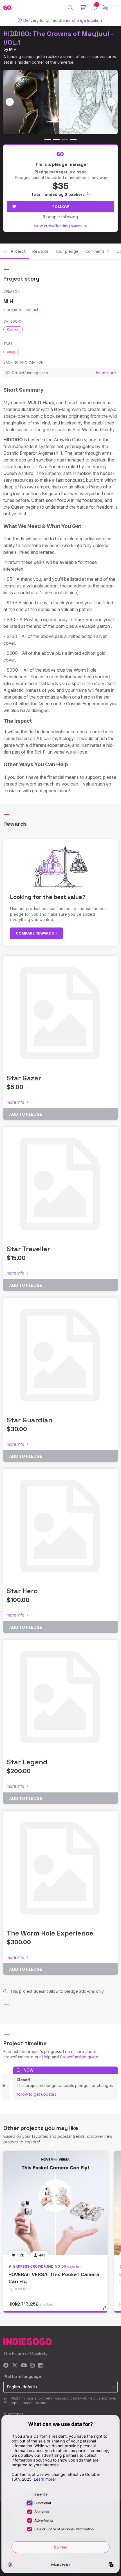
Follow (61, 206)
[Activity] (95, 7)
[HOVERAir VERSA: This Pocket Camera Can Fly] (55, 2203)
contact (31, 310)
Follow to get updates (36, 2094)
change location (87, 20)
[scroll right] (111, 102)
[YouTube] (24, 2366)
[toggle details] (106, 2310)
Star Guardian (30, 1420)
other (11, 352)
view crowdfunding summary (61, 226)
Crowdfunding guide (79, 2057)
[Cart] (83, 8)
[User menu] (105, 8)
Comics (13, 329)
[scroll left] (10, 102)
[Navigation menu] (116, 7)
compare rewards (35, 933)
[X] (15, 2366)
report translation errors (30, 2403)
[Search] (70, 8)
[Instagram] (32, 2366)
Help (46, 2057)
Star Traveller (28, 1249)
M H (13, 49)
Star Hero (22, 1591)
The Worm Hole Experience (50, 1933)
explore (32, 2142)
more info (12, 310)
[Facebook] (6, 2366)
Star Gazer (24, 1078)
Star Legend (27, 1762)
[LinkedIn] (40, 2366)
